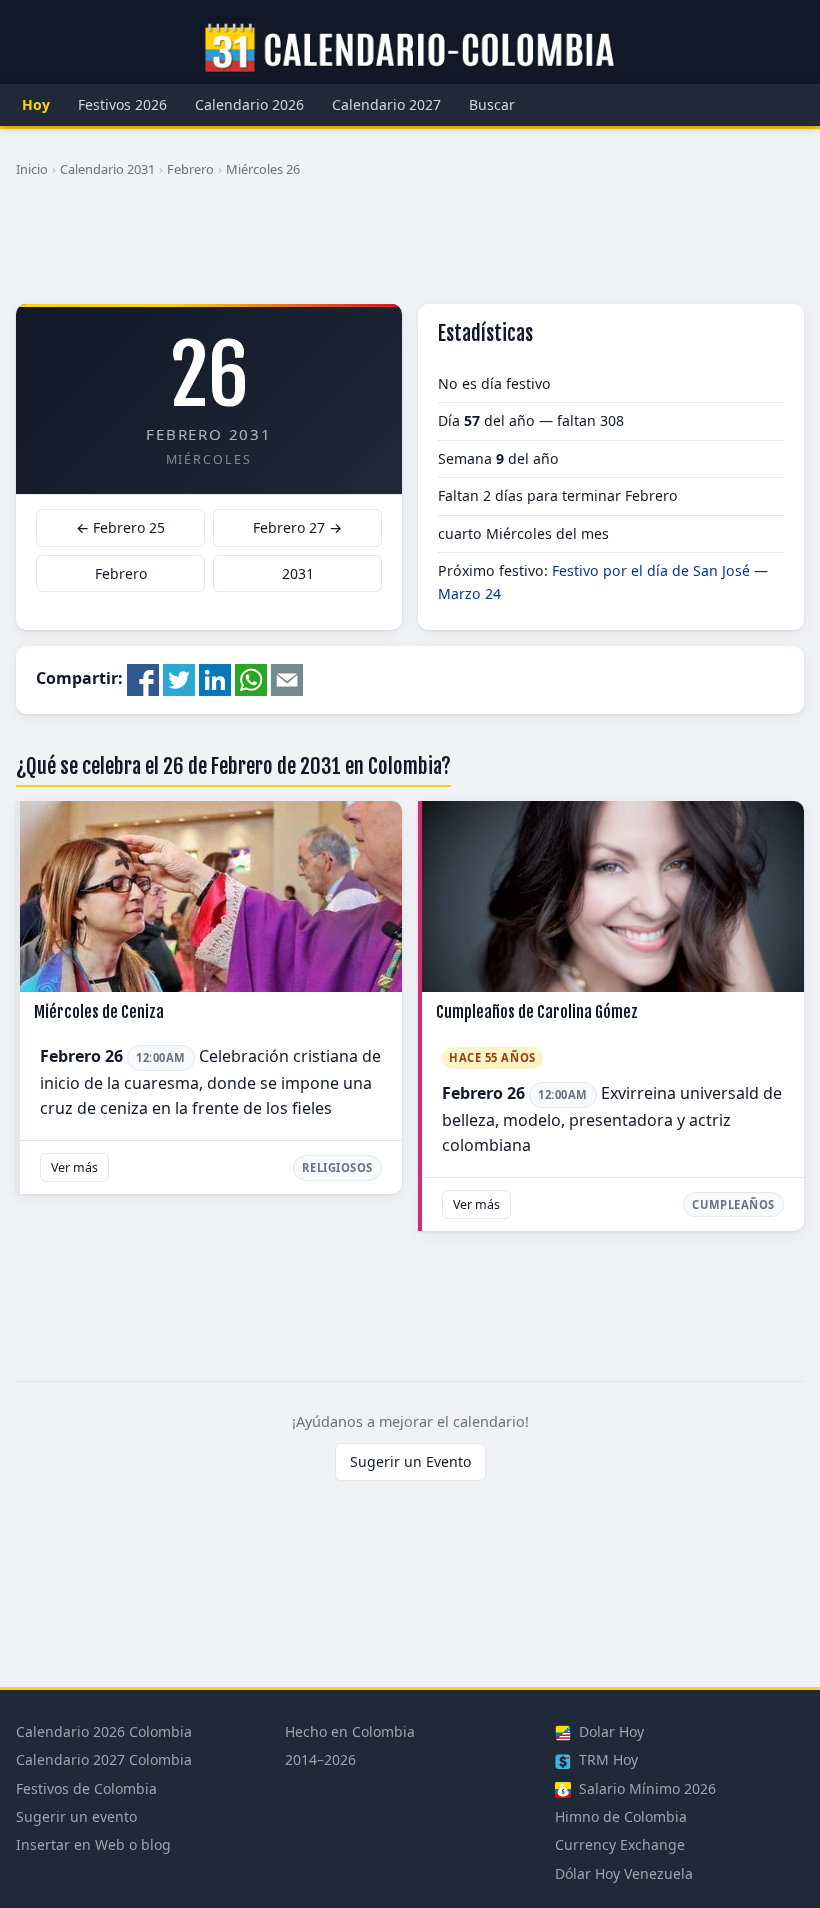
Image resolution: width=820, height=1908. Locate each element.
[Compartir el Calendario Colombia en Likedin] (215, 679)
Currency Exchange (620, 1844)
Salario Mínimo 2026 (645, 1788)
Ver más (74, 1167)
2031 (298, 573)
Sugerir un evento (76, 1816)
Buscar (492, 104)
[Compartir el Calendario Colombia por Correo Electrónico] (287, 679)
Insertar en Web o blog (93, 1844)
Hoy (36, 104)
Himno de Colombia (621, 1816)
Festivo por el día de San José (651, 570)
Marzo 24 (469, 593)
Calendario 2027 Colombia (104, 1759)
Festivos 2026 (122, 104)
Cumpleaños (733, 1204)
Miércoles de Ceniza (99, 1012)
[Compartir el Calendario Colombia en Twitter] (179, 679)
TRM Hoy (606, 1759)
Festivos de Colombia (86, 1788)
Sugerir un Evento (410, 1461)
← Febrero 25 (120, 527)
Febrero (190, 169)
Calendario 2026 (249, 104)
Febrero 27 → (297, 527)
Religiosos (337, 1167)
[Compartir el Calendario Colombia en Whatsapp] (251, 679)
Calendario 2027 (386, 104)
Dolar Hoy (609, 1731)
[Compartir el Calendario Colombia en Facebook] (143, 679)
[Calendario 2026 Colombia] (410, 49)
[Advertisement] (410, 249)
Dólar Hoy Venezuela (624, 1873)
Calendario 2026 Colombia (104, 1731)
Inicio (32, 169)
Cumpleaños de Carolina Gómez (537, 1012)
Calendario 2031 (107, 169)
